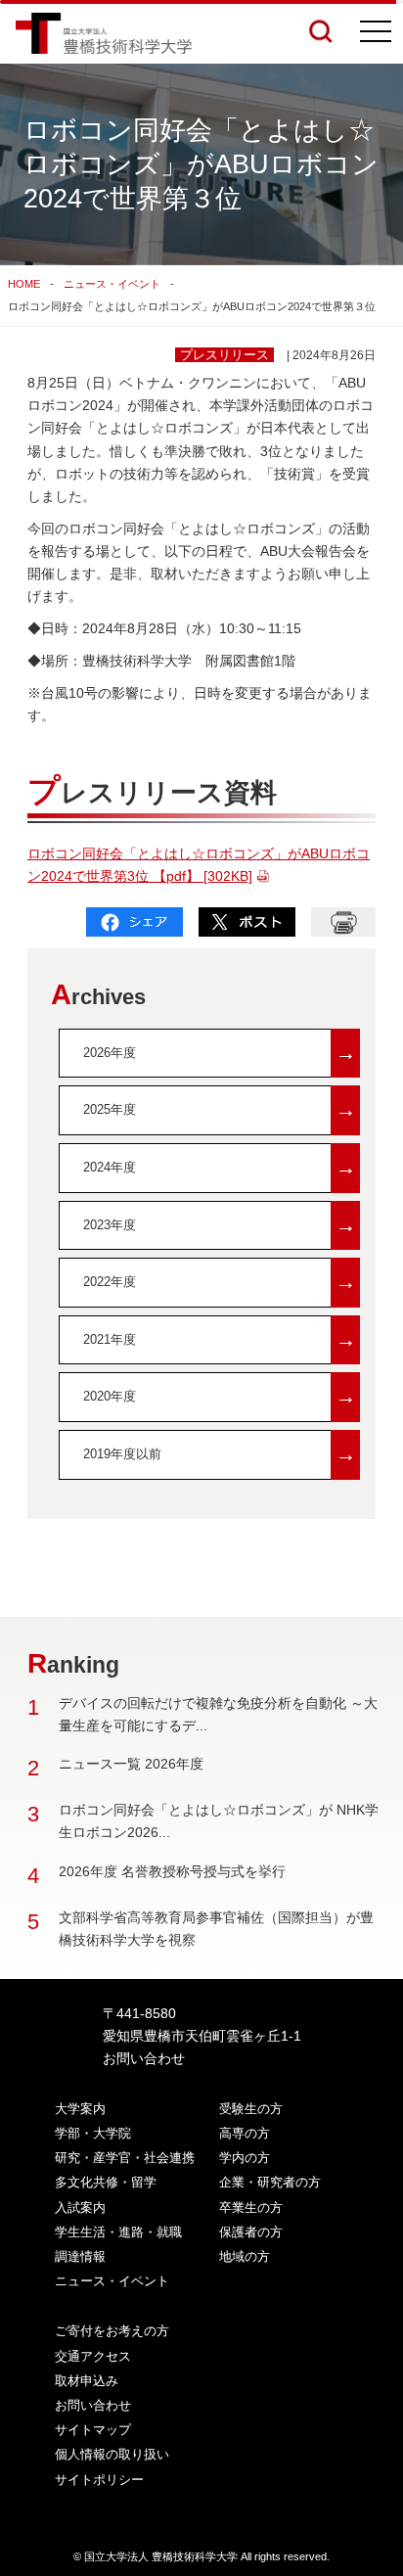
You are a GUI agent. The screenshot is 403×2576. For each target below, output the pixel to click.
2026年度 (220, 1053)
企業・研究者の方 (270, 2182)
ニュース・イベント (112, 284)
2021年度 (220, 1339)
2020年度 (220, 1396)
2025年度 (220, 1109)
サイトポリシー (99, 2480)
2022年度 (220, 1282)
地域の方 (245, 2256)
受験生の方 (251, 2109)
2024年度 (220, 1167)
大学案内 (80, 2109)
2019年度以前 (220, 1454)
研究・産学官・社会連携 (125, 2158)
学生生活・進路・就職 (118, 2232)
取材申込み (87, 2381)
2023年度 (220, 1225)
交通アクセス (93, 2356)
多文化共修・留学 (106, 2182)
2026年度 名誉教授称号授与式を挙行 (172, 1871)
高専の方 (245, 2133)
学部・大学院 (93, 2133)
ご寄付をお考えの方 (112, 2331)
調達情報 (80, 2256)
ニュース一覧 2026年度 (131, 1764)
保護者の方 (251, 2232)
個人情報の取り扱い (112, 2454)
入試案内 (80, 2208)
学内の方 (245, 2158)
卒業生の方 (251, 2208)
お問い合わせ (144, 2058)
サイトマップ (93, 2430)
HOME (24, 284)
